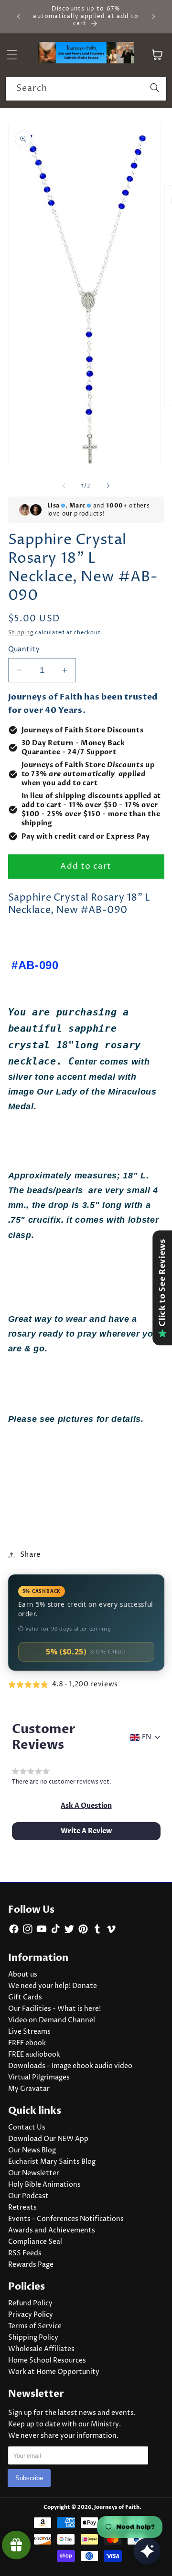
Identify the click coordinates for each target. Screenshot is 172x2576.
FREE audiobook (34, 2055)
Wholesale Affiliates (41, 2349)
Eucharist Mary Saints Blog (52, 2162)
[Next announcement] (154, 16)
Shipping (21, 633)
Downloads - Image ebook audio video (70, 2066)
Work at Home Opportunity (54, 2372)
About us (23, 1975)
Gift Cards (25, 1998)
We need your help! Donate (53, 1986)
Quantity (24, 649)
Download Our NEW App (48, 2139)
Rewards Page (31, 2265)
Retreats (22, 2208)
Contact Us (27, 2128)
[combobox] (86, 89)
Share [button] (31, 1555)
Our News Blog (32, 2150)
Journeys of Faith (117, 2507)
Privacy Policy (31, 2315)
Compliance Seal (35, 2242)
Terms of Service (35, 2326)
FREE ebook (27, 2043)
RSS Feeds (25, 2253)
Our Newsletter (34, 2173)
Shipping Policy (33, 2338)
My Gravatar (29, 2089)
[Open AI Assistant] (147, 2551)
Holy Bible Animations (44, 2185)
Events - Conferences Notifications (66, 2219)
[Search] (155, 89)
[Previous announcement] (19, 16)
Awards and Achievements (52, 2231)
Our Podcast (28, 2196)
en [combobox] (146, 1737)
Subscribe (29, 2478)
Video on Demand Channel (52, 2020)
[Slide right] (108, 486)
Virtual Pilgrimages (39, 2078)
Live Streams (29, 2032)
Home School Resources (47, 2361)
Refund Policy (30, 2303)
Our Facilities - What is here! (54, 2009)
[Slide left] (64, 486)
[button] (86, 1806)
